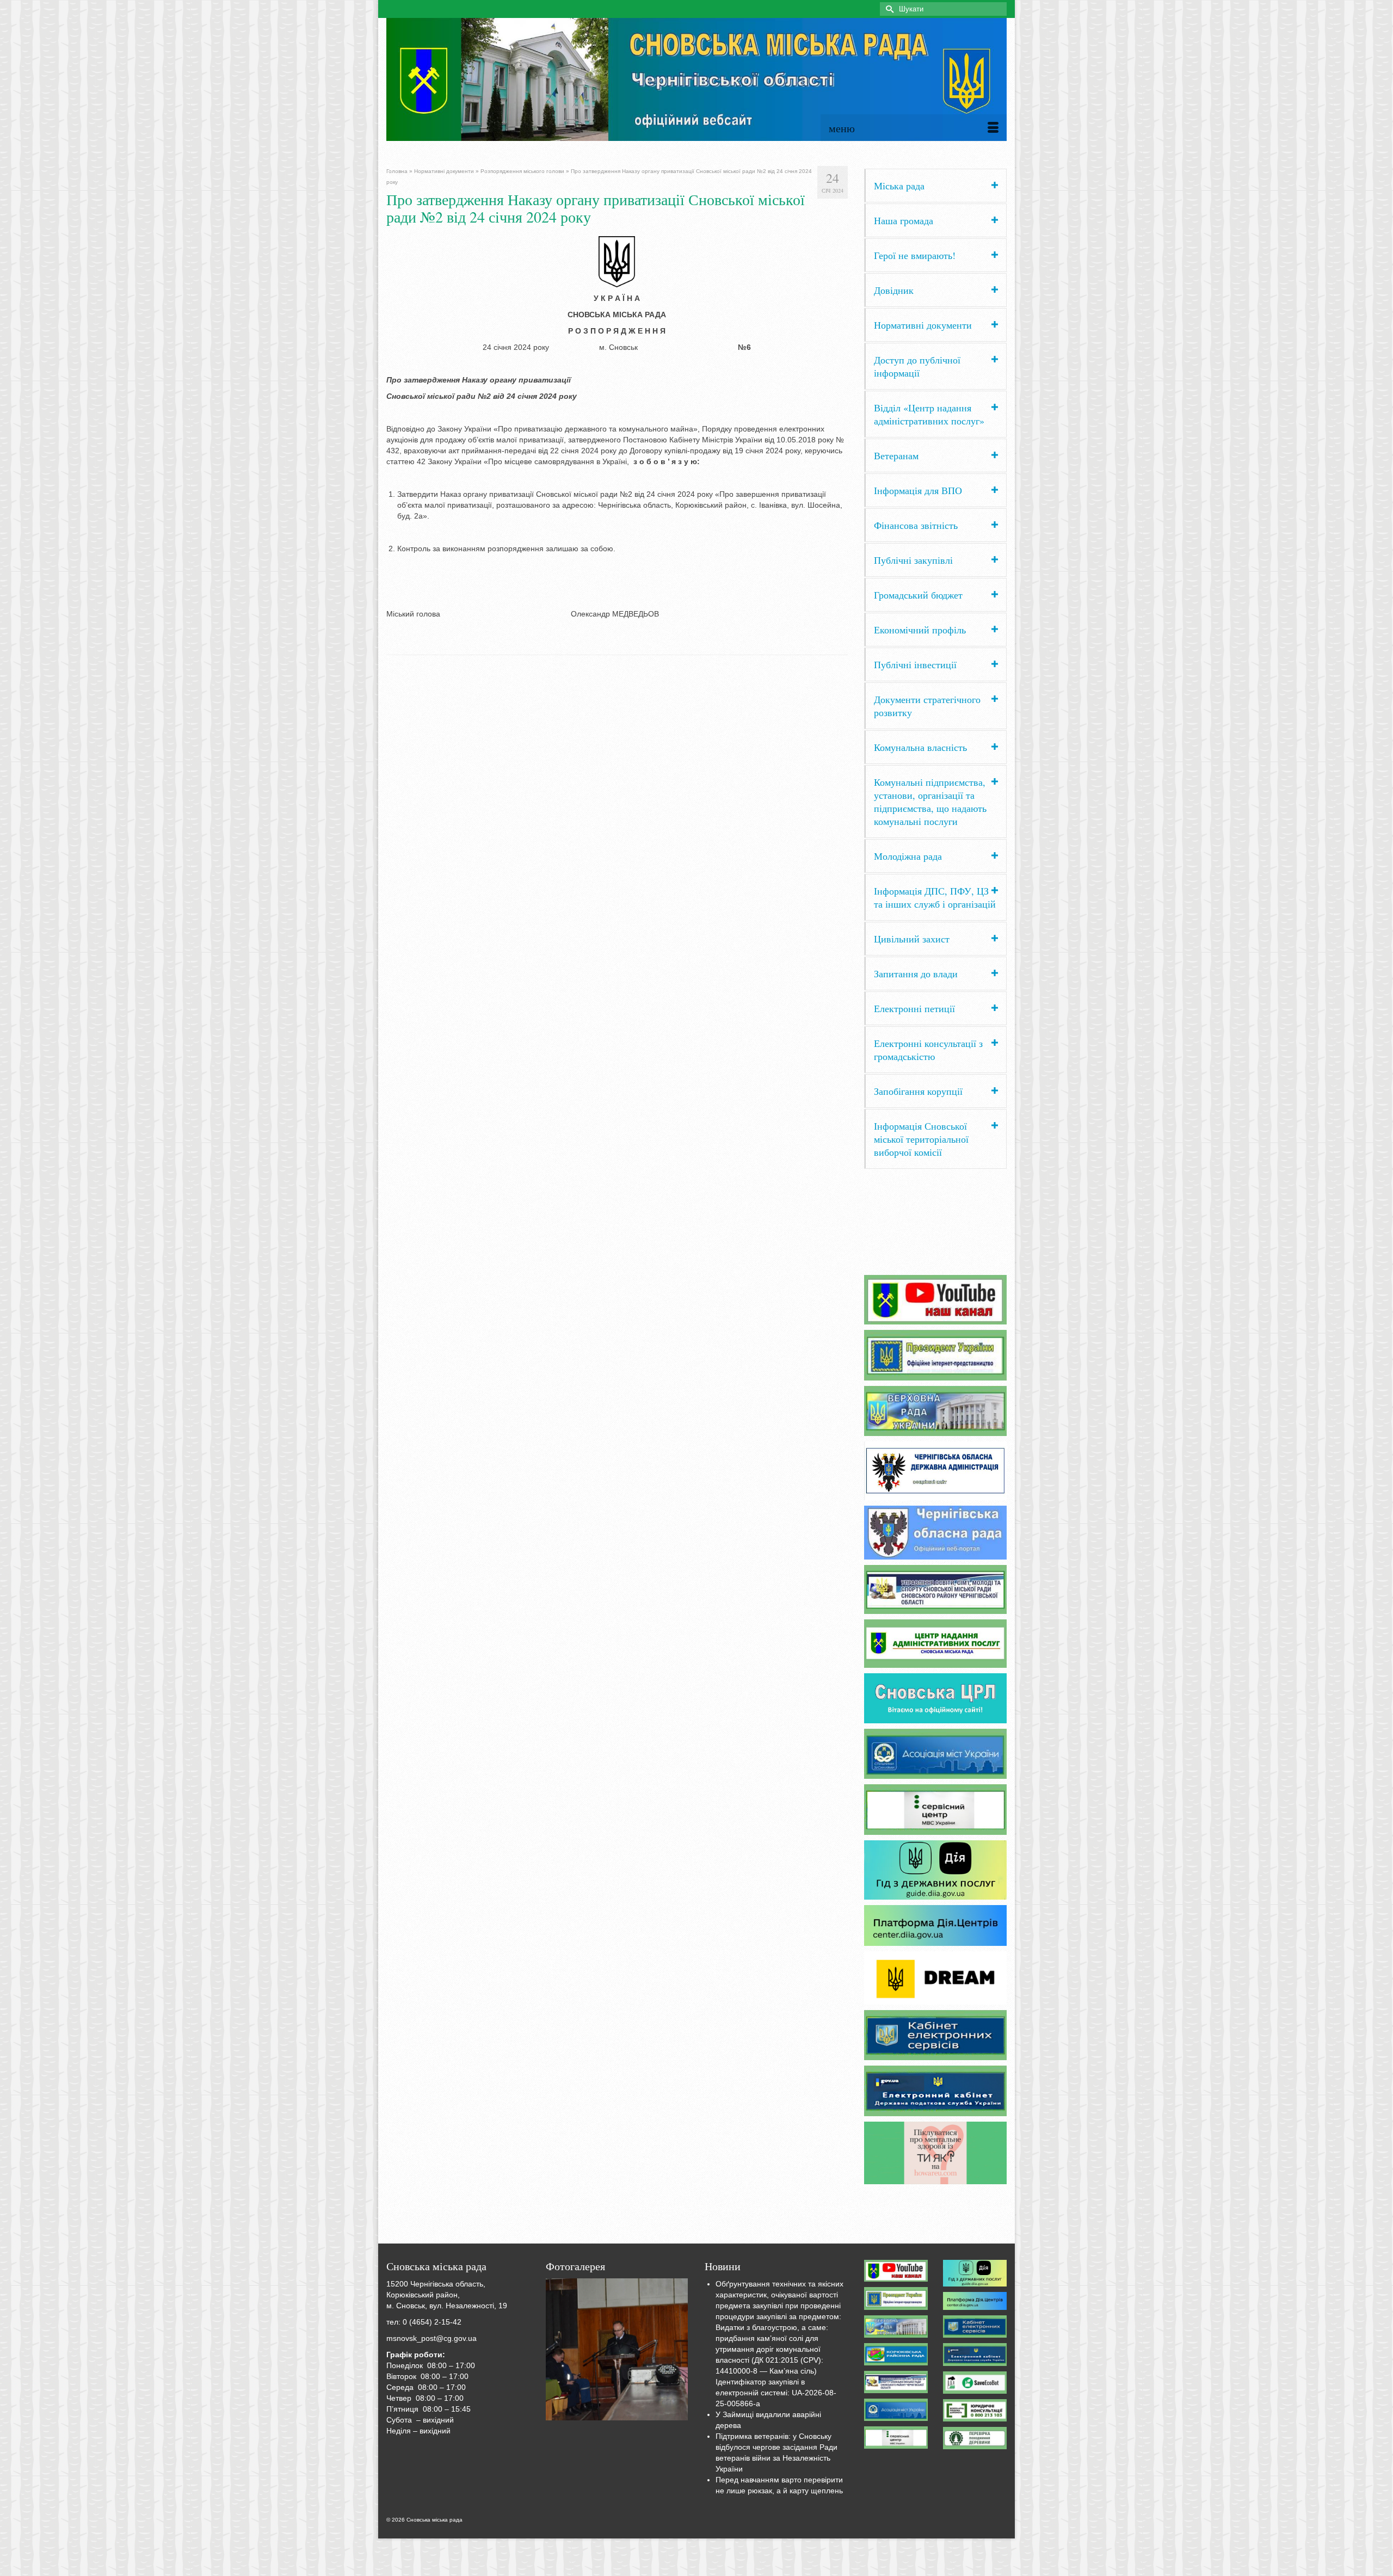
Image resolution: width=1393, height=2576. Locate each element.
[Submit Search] (888, 9)
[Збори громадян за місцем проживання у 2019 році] (617, 2350)
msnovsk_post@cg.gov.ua (432, 2338)
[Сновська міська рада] (696, 79)
